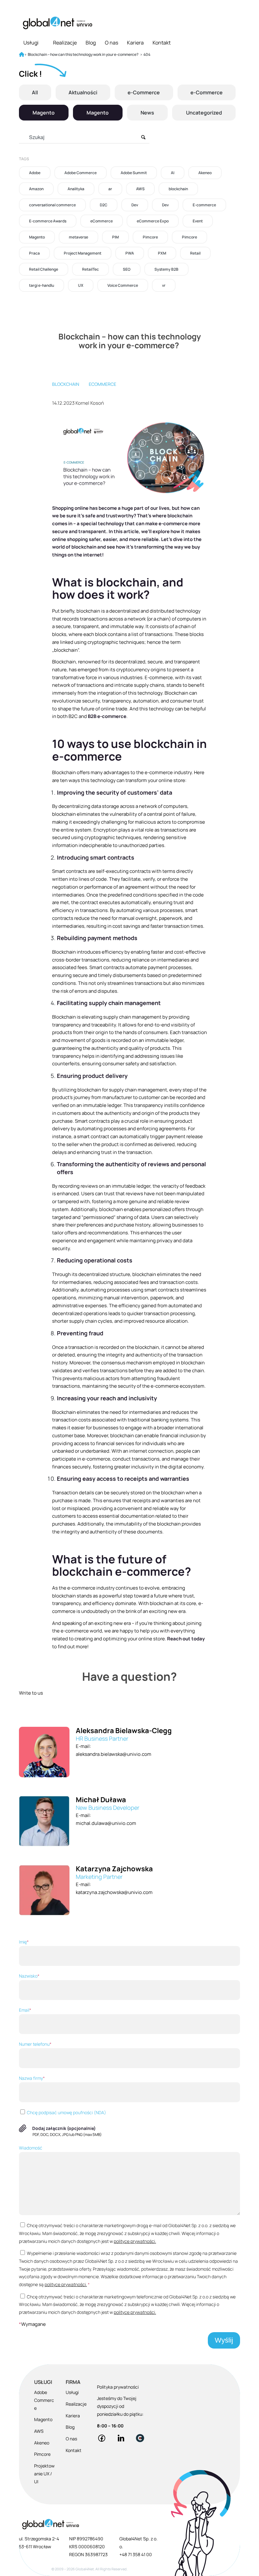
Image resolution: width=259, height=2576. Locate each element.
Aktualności (83, 92)
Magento (44, 113)
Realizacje (65, 43)
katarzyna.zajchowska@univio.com (114, 1892)
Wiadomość (31, 2148)
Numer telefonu (35, 2044)
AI (173, 173)
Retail (195, 253)
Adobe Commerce (81, 173)
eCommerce (102, 221)
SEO (127, 269)
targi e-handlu (42, 285)
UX (81, 285)
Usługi (31, 43)
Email (25, 2010)
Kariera (135, 43)
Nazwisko (29, 1976)
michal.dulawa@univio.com (106, 1823)
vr (164, 285)
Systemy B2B (166, 269)
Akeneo (205, 173)
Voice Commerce (123, 285)
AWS (140, 189)
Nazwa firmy (32, 2078)
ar (110, 189)
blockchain (178, 189)
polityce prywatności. (135, 2241)
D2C (104, 205)
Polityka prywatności (118, 2387)
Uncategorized (204, 113)
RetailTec (90, 269)
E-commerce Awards (48, 221)
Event (198, 221)
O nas (111, 43)
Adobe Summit (134, 173)
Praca (34, 253)
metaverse (78, 237)
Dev (135, 205)
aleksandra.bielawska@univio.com (114, 1754)
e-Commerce (144, 92)
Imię (24, 1942)
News (147, 113)
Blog (91, 43)
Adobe (35, 173)
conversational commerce (52, 205)
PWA (130, 253)
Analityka (76, 189)
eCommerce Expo (153, 221)
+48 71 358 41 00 (136, 2554)
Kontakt (162, 43)
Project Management (83, 253)
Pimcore (150, 237)
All (35, 92)
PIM (115, 237)
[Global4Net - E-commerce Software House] (57, 23)
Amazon (36, 189)
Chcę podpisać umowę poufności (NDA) (66, 2112)
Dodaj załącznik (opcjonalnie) (64, 2128)
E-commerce (204, 205)
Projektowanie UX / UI (44, 2474)
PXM (162, 253)
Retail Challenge (44, 269)
